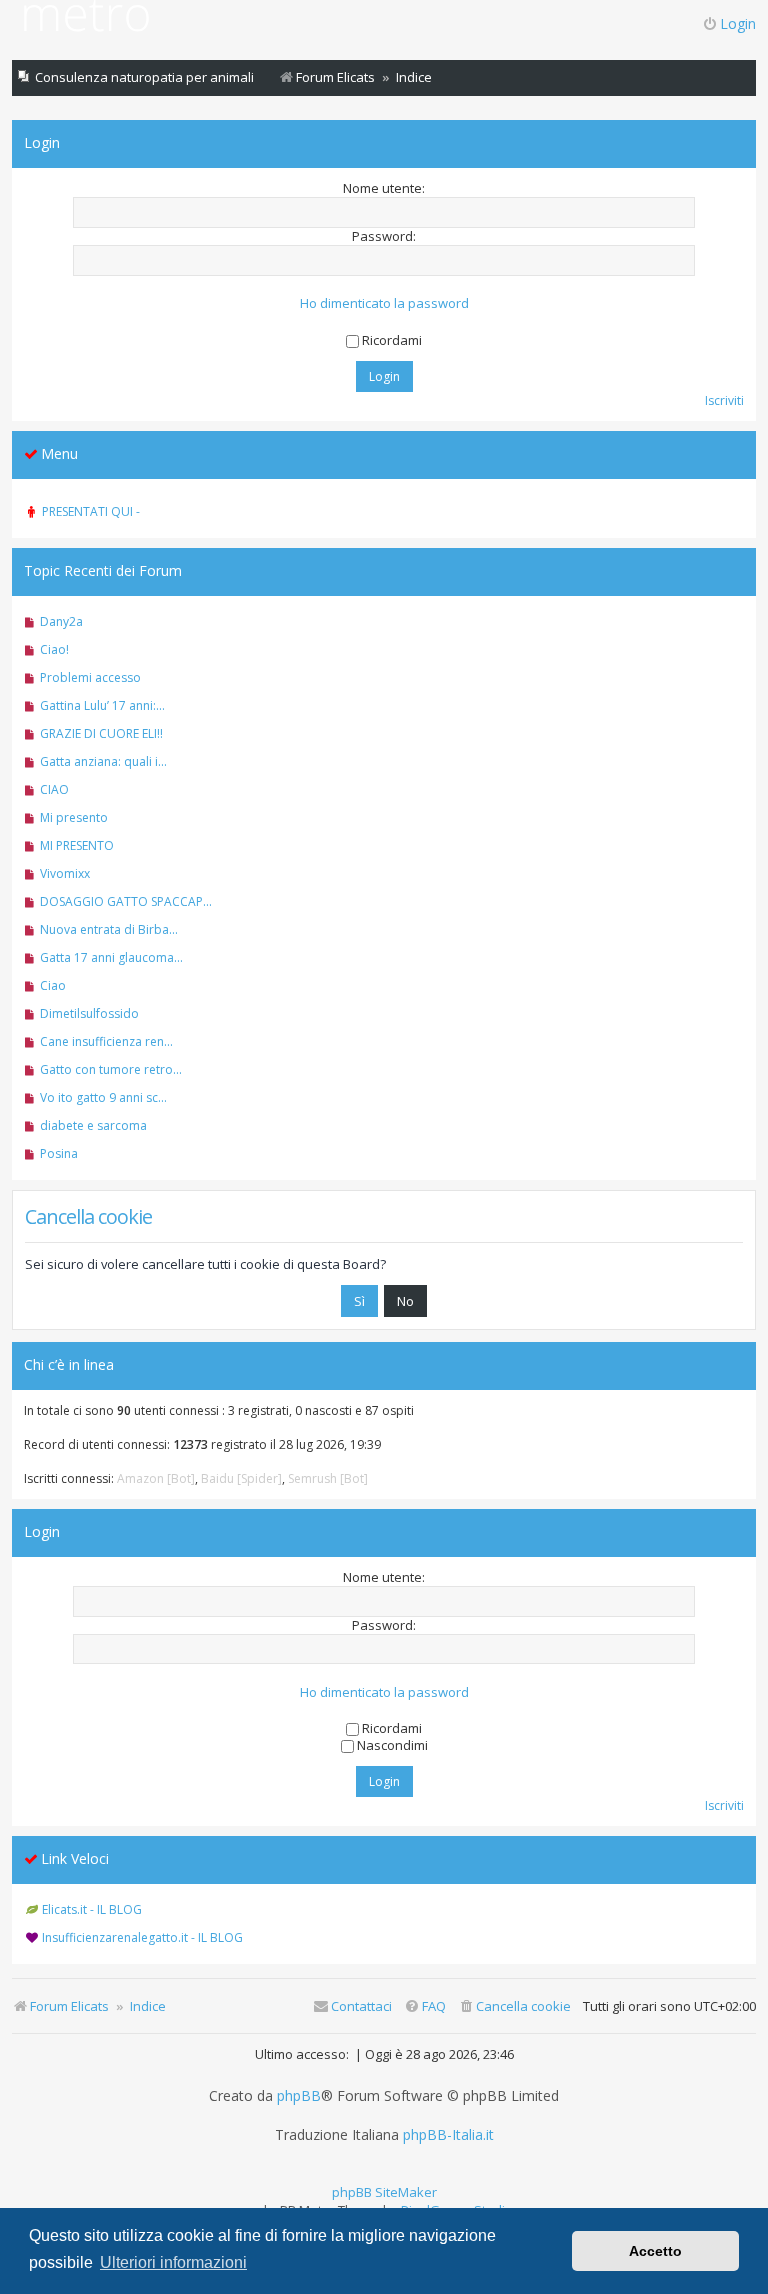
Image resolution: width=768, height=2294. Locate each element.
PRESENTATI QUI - (91, 511)
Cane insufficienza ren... (106, 1041)
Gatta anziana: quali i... (103, 761)
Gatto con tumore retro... (111, 1069)
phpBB (299, 2096)
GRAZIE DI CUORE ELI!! (101, 733)
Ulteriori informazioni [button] (173, 2262)
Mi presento (74, 817)
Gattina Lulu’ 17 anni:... (102, 705)
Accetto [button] (655, 2251)
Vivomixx (65, 873)
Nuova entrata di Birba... (109, 929)
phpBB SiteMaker (384, 2192)
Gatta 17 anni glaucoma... (111, 957)
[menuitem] (514, 2006)
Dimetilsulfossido (89, 1013)
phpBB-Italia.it (448, 2135)
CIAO (54, 789)
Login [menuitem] (738, 23)
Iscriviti (724, 400)
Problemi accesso (90, 677)
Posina (59, 1153)
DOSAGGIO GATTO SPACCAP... (126, 901)
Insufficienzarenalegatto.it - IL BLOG (142, 1937)
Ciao (53, 985)
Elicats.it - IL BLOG (92, 1909)
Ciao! (54, 649)
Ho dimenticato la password (384, 303)
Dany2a (61, 621)
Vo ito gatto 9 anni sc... (103, 1097)
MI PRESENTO (77, 845)
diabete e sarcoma (93, 1125)
